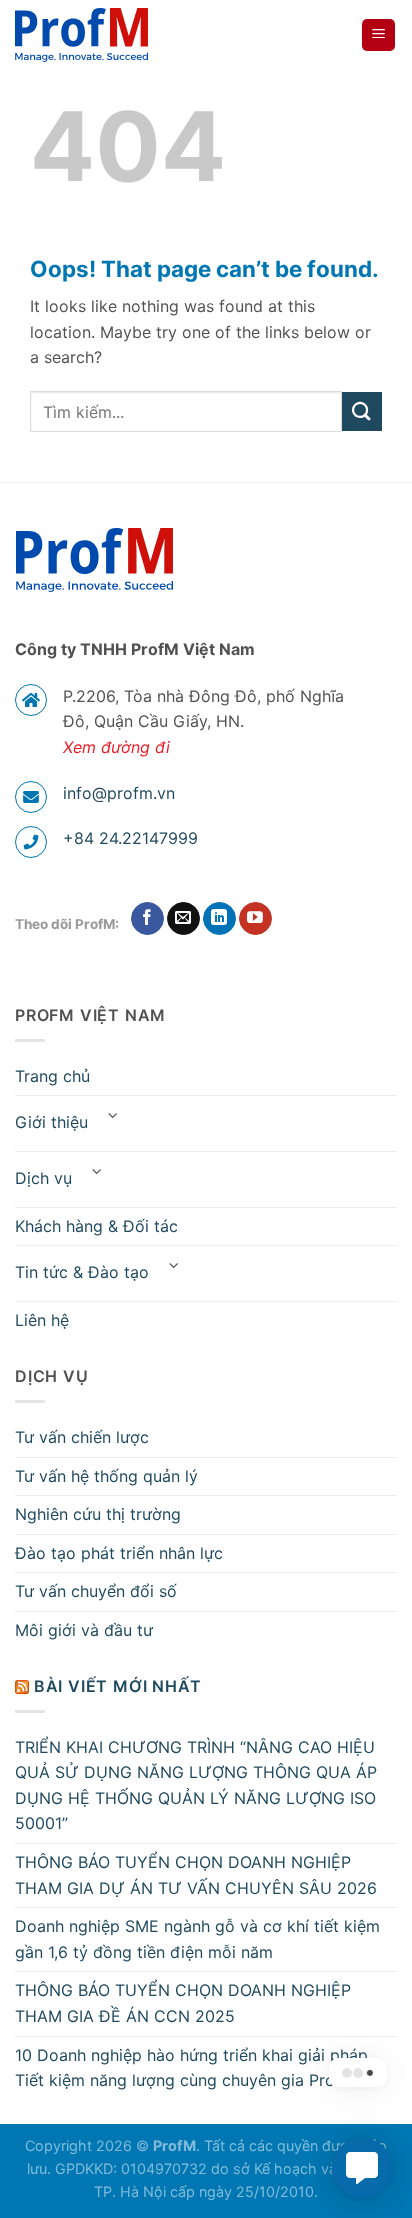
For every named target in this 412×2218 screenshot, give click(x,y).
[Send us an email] (183, 919)
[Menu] (378, 35)
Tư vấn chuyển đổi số (96, 1591)
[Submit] (362, 411)
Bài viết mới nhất (118, 1686)
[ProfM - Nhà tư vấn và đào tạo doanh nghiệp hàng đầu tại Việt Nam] (87, 35)
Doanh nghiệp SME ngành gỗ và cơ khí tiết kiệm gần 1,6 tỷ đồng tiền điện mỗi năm (197, 1939)
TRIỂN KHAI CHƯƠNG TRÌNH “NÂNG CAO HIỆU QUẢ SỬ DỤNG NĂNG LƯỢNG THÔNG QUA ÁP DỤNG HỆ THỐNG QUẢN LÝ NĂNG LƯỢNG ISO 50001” (196, 1785)
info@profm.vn (119, 793)
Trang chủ (52, 1076)
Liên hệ (42, 1320)
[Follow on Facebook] (147, 919)
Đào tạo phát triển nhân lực (119, 1553)
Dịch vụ (43, 1178)
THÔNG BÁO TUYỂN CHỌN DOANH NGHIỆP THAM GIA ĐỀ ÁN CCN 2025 (183, 2003)
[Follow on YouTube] (255, 919)
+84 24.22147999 (130, 838)
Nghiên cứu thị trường (98, 1514)
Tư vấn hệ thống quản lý (106, 1476)
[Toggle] (113, 1115)
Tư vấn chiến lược (82, 1437)
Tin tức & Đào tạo (82, 1272)
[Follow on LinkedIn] (219, 919)
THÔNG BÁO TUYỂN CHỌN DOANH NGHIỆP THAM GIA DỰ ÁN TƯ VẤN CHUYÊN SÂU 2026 (196, 1875)
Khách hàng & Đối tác (96, 1226)
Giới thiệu (51, 1122)
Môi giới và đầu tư (84, 1630)
